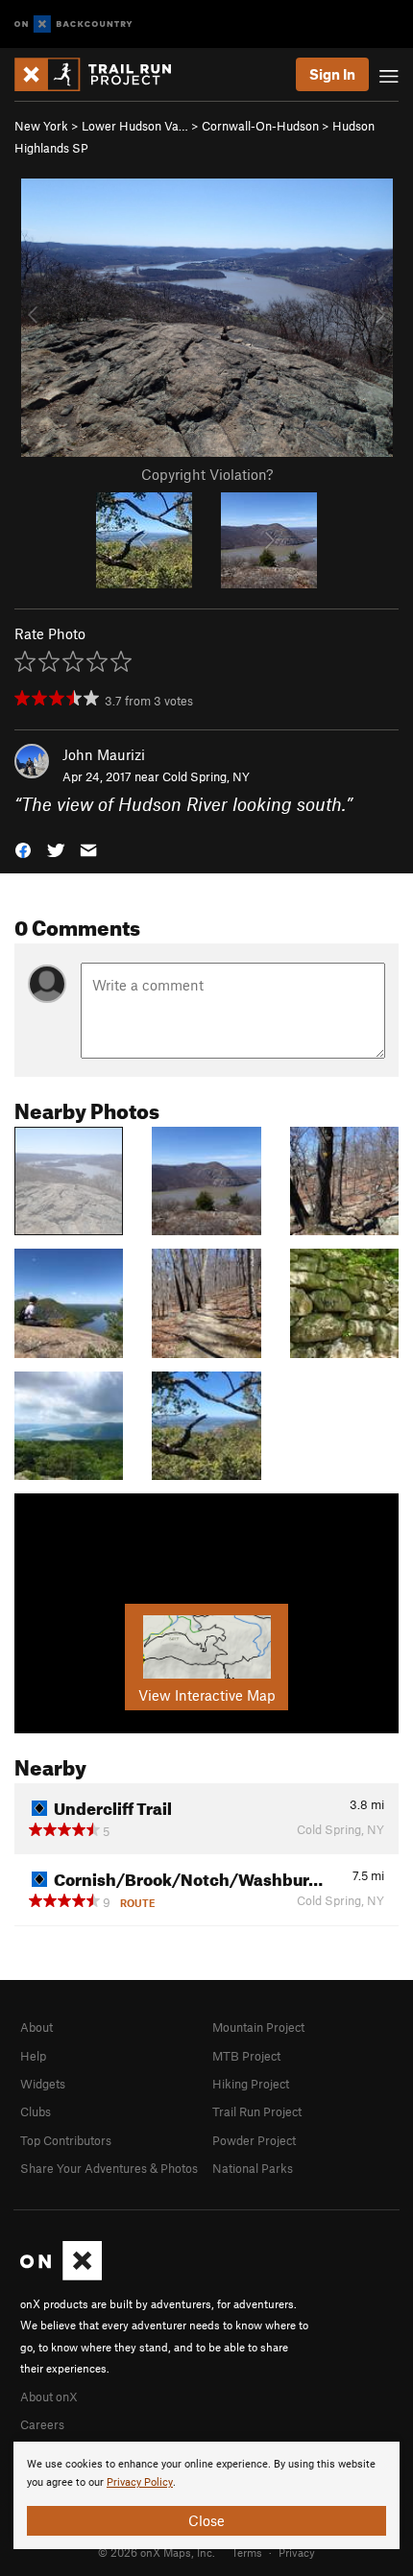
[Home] (102, 74)
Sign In (332, 74)
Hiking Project (251, 2084)
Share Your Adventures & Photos (109, 2168)
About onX (49, 2397)
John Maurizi (104, 754)
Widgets (43, 2084)
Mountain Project (258, 2027)
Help (33, 2056)
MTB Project (246, 2056)
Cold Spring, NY (206, 776)
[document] (206, 2495)
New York (41, 126)
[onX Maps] (61, 2276)
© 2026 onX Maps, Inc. (157, 2552)
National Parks (253, 2168)
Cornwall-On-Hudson (260, 126)
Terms (247, 2552)
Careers (42, 2424)
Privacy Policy (140, 2482)
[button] (23, 849)
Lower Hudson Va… (135, 126)
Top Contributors (66, 2140)
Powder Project (254, 2140)
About (36, 2027)
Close (206, 2520)
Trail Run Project (257, 2111)
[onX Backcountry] (73, 24)
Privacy (297, 2552)
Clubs (36, 2111)
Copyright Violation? (207, 474)
